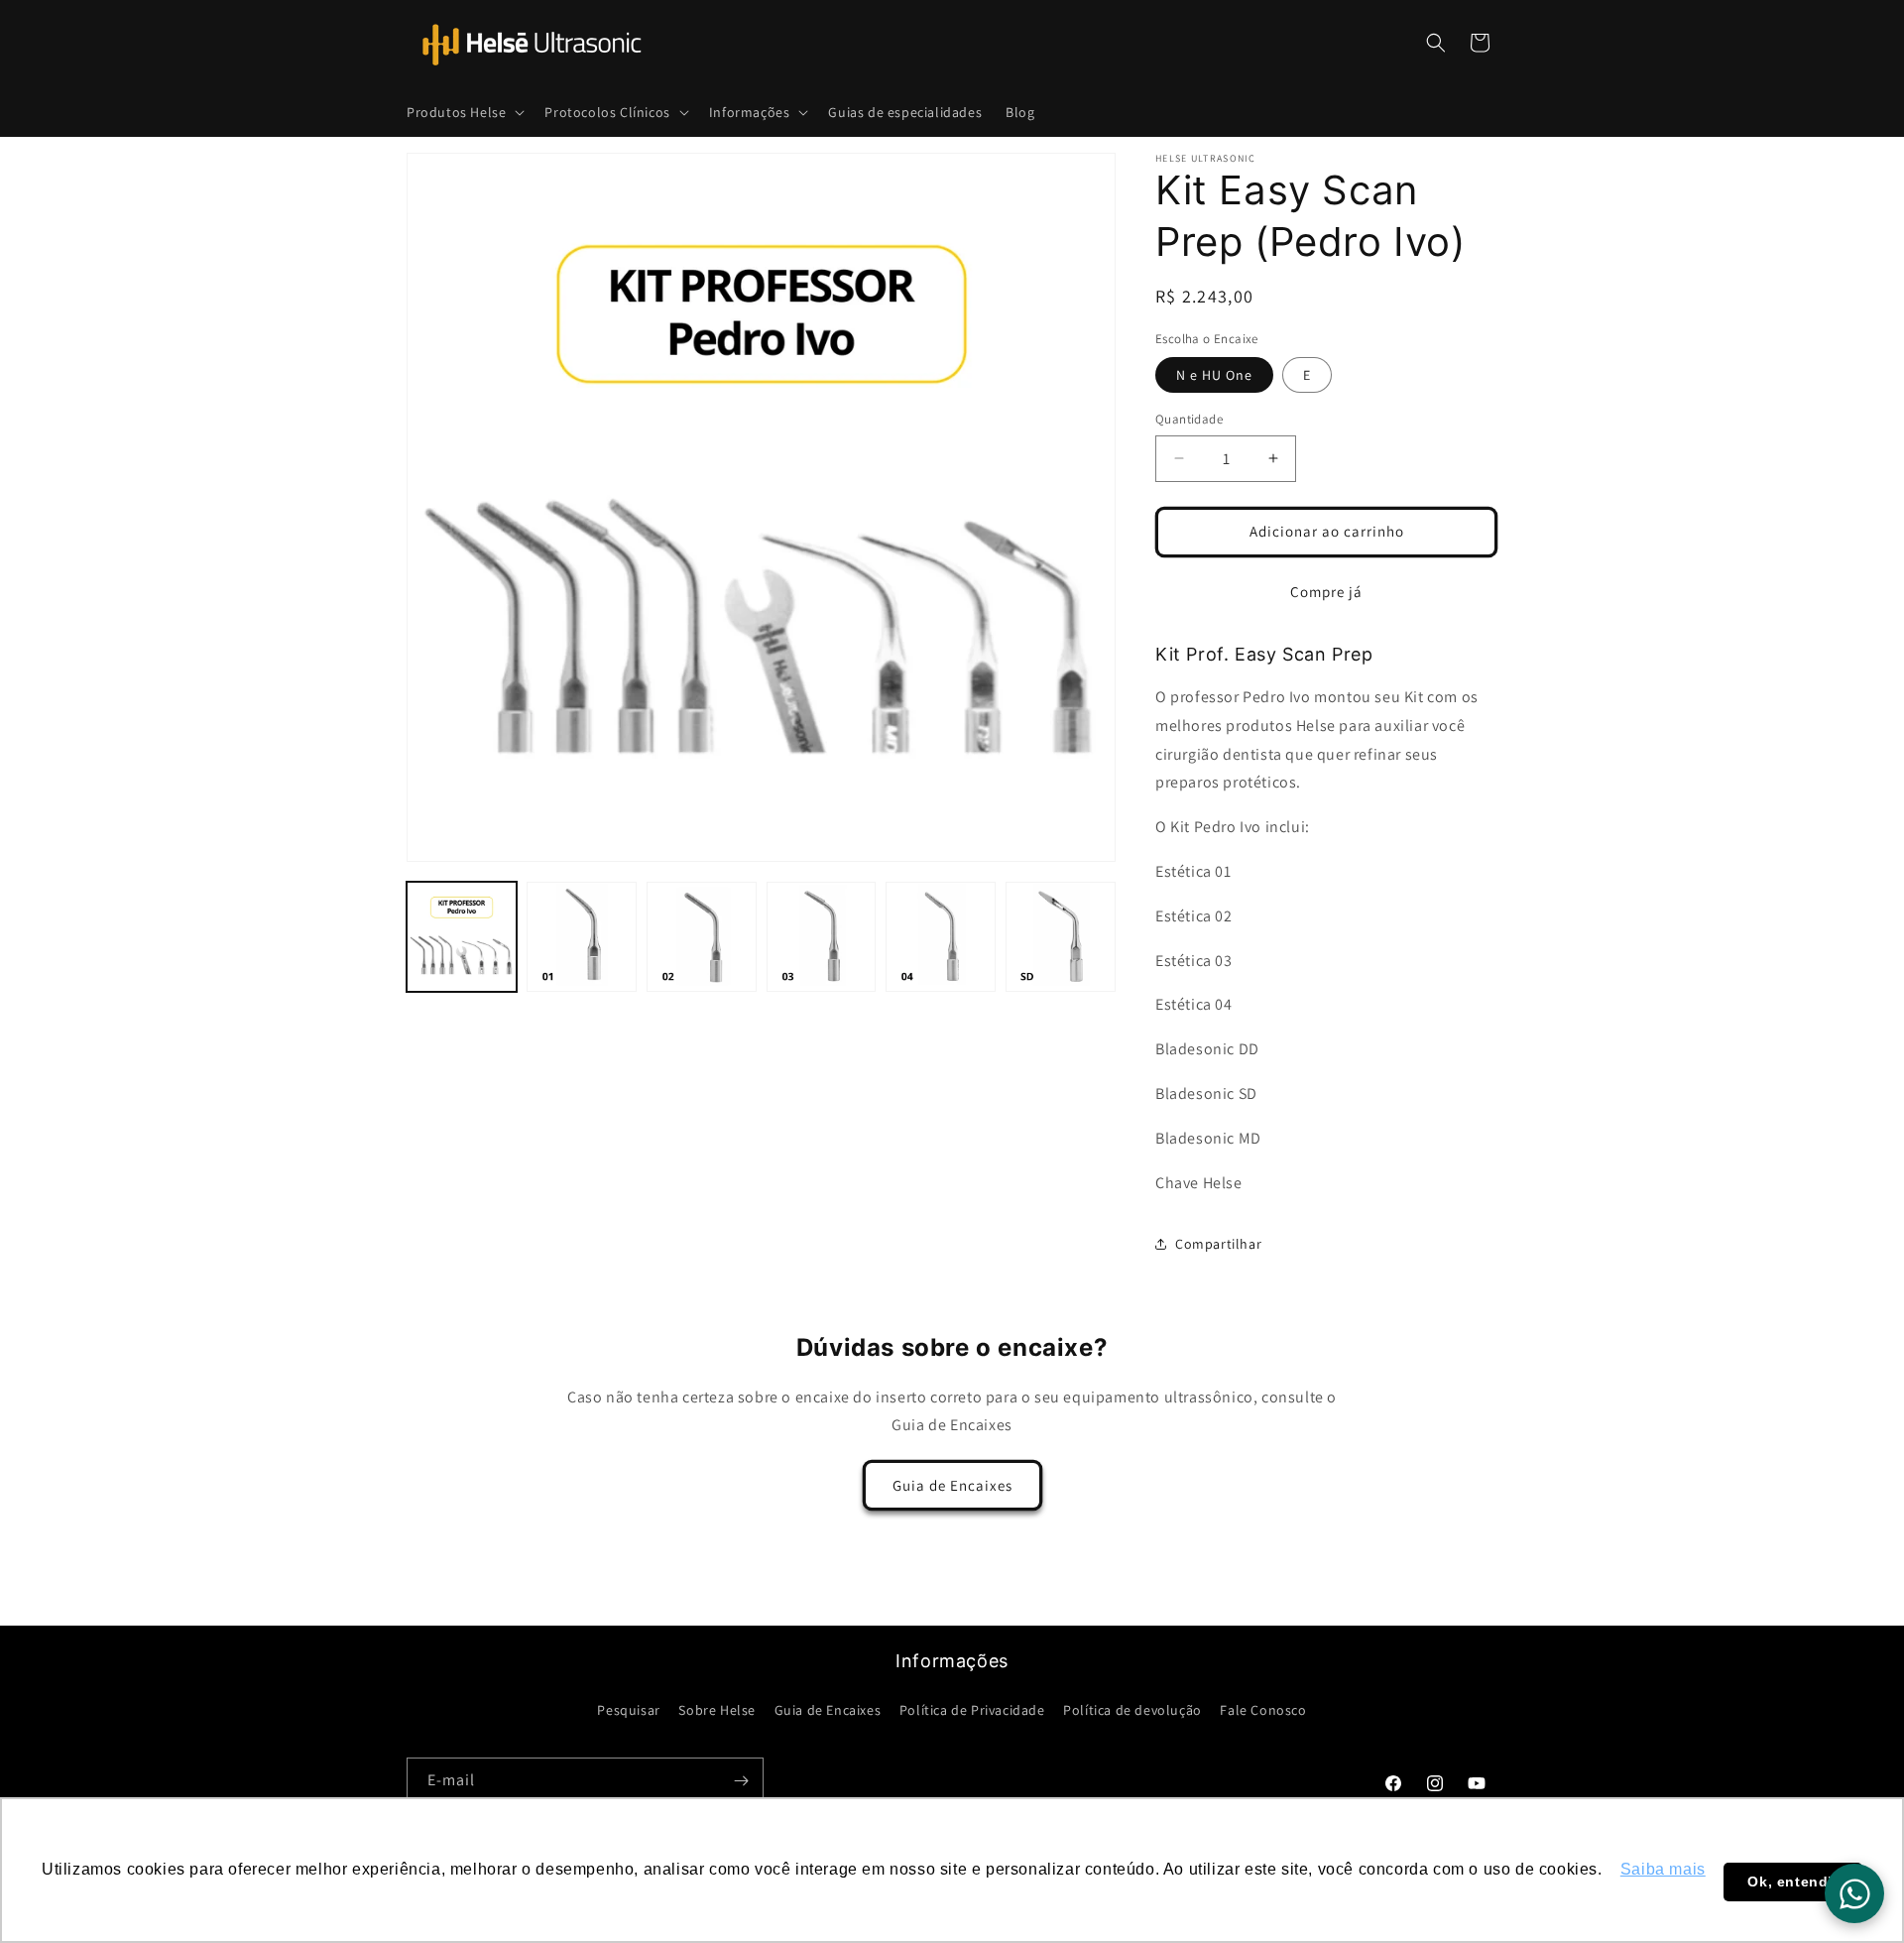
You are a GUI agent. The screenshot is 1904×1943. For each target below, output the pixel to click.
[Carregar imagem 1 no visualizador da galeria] (462, 937)
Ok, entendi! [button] (1792, 1882)
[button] (464, 112)
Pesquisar (628, 1710)
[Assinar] (741, 1781)
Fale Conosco (1263, 1710)
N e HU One (1214, 375)
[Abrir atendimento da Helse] (1854, 1893)
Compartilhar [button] (1218, 1244)
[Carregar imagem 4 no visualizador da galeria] (822, 937)
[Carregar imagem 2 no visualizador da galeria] (582, 937)
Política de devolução (1132, 1710)
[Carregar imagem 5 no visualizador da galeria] (941, 937)
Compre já (1326, 592)
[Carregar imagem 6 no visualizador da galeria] (1061, 937)
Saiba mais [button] (1663, 1869)
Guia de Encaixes (952, 1485)
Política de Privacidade (972, 1710)
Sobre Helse (717, 1710)
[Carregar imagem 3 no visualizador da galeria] (702, 937)
